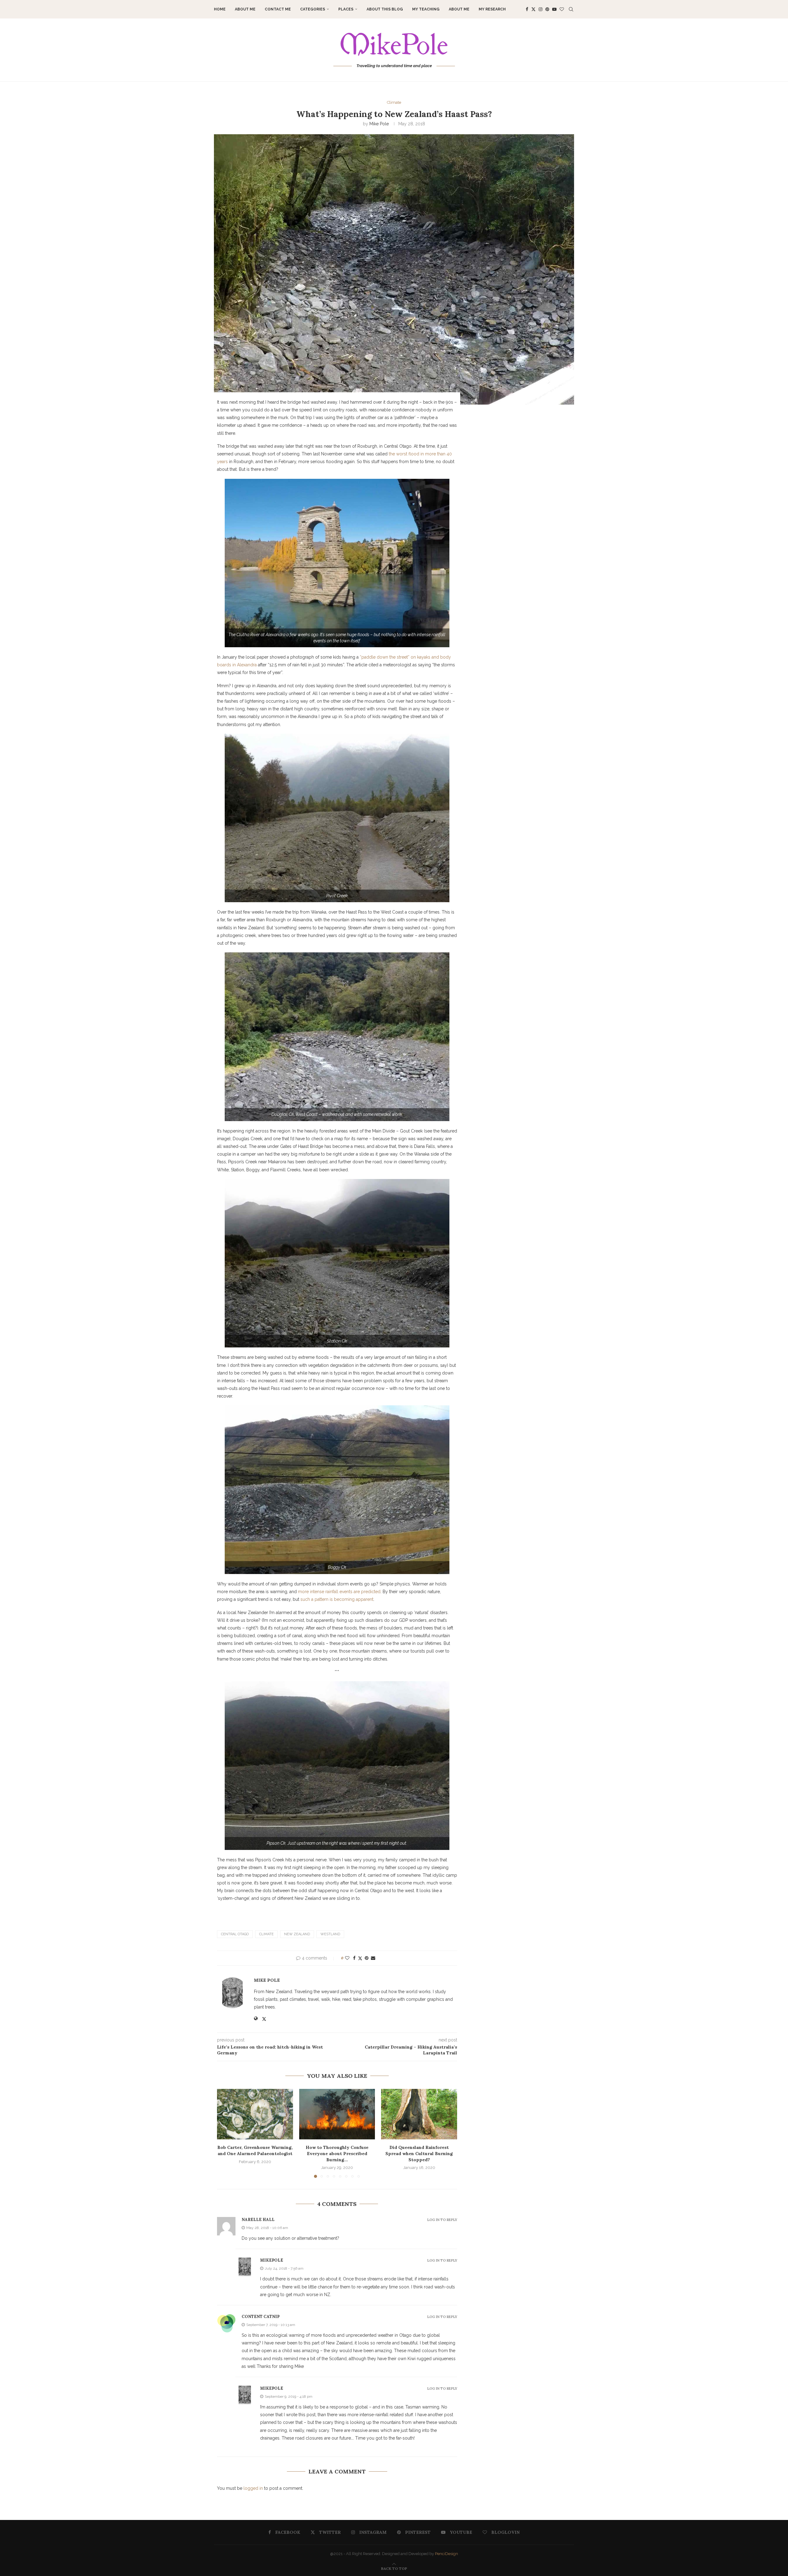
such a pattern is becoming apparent (337, 1599)
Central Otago (235, 1934)
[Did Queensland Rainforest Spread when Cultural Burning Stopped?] (419, 2114)
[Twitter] (533, 9)
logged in (253, 2488)
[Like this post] (347, 1958)
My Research (492, 9)
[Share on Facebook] (354, 1958)
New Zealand (297, 1934)
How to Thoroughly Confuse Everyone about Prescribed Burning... (337, 2153)
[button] (225, 2133)
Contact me (278, 9)
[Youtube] (554, 9)
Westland (330, 1934)
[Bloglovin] (562, 9)
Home (220, 9)
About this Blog (385, 9)
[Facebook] (527, 9)
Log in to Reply (442, 2220)
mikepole (272, 2260)
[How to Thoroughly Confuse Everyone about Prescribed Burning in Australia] (337, 2114)
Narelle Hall (258, 2220)
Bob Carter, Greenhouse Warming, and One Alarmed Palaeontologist (255, 2150)
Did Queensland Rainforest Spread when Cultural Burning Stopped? (419, 2153)
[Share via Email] (373, 1958)
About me (245, 9)
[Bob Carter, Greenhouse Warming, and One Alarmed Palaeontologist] (255, 2114)
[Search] (571, 9)
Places (346, 9)
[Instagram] (541, 9)
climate (266, 1934)
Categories (313, 9)
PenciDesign (446, 2554)
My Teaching (426, 9)
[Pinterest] (547, 9)
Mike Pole (379, 124)
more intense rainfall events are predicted (339, 1592)
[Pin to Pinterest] (367, 1958)
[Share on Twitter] (360, 1958)
